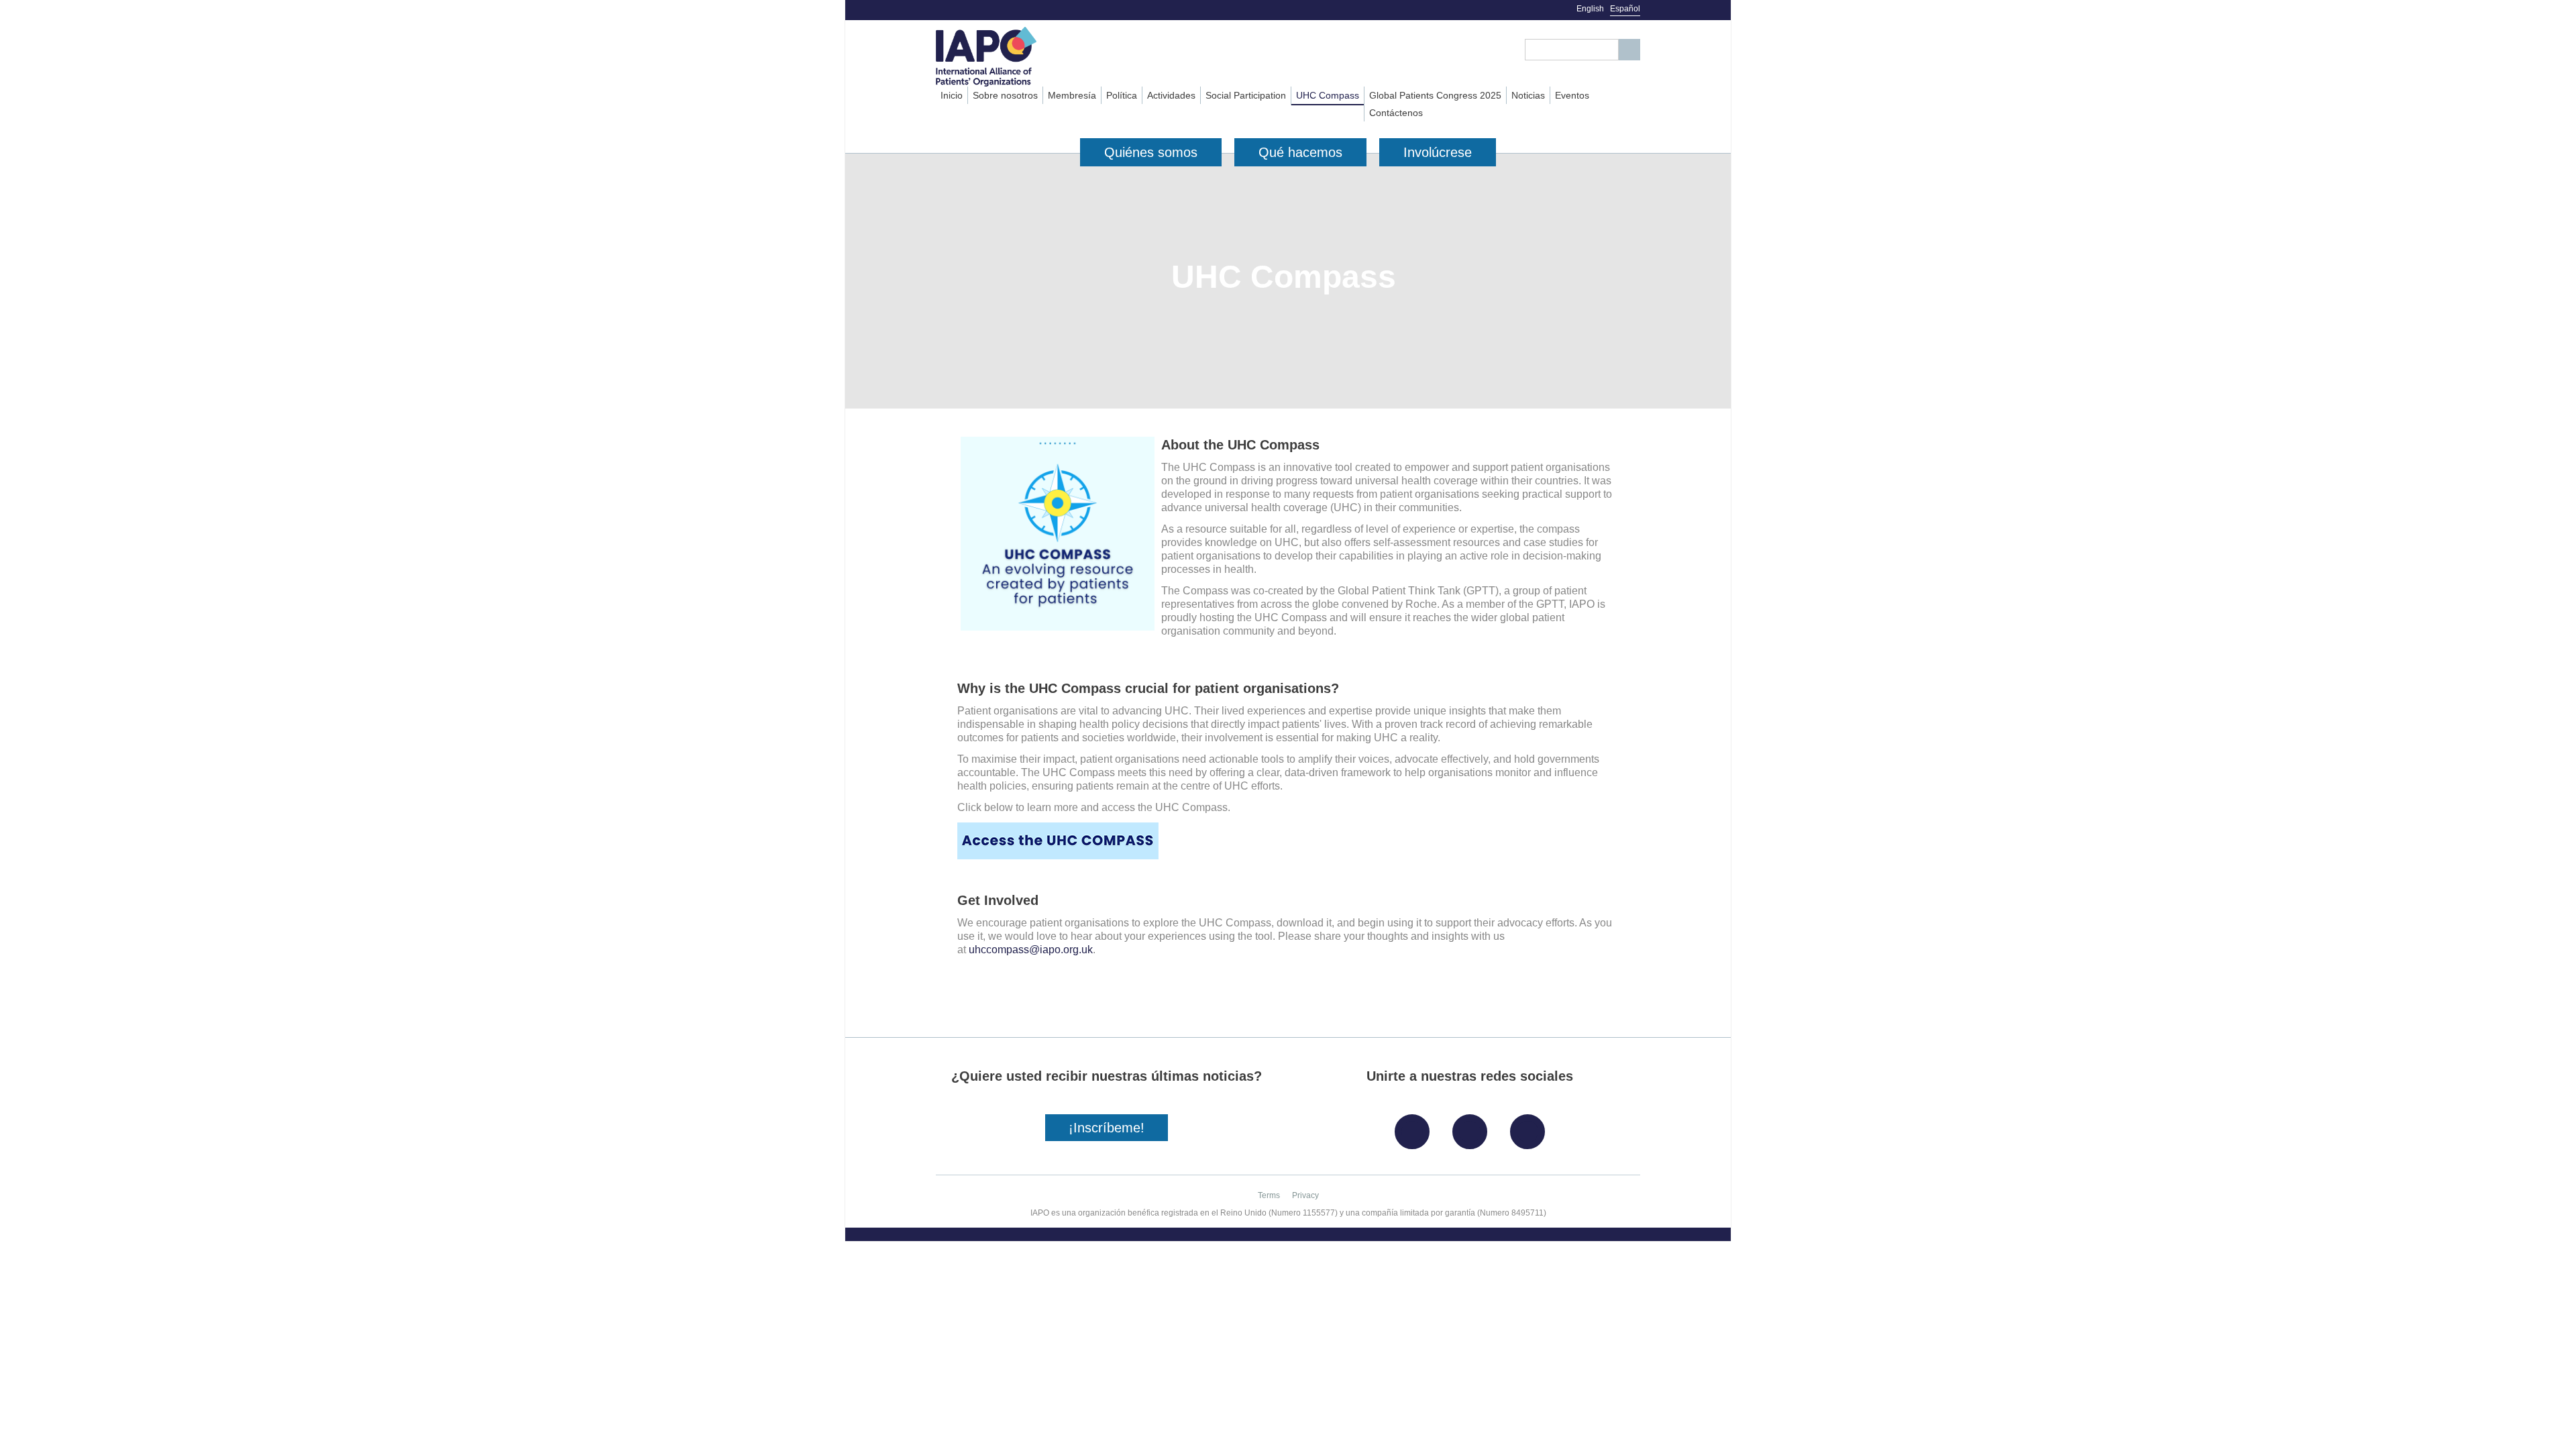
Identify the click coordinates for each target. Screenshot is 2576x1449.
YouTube (1531, 1127)
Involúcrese (1438, 152)
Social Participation (1246, 95)
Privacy (1305, 1195)
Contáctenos (1396, 113)
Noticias (1528, 95)
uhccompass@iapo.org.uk (1031, 950)
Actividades (1171, 95)
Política (1122, 95)
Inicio (952, 95)
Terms (1269, 1195)
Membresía (1072, 95)
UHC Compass (1328, 95)
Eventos (1572, 95)
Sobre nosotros (1005, 95)
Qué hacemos (1300, 152)
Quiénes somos (1151, 152)
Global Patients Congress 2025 (1435, 95)
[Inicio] (1011, 57)
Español (1625, 9)
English (1590, 9)
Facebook (1415, 1127)
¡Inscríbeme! (1107, 1128)
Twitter (1473, 1127)
